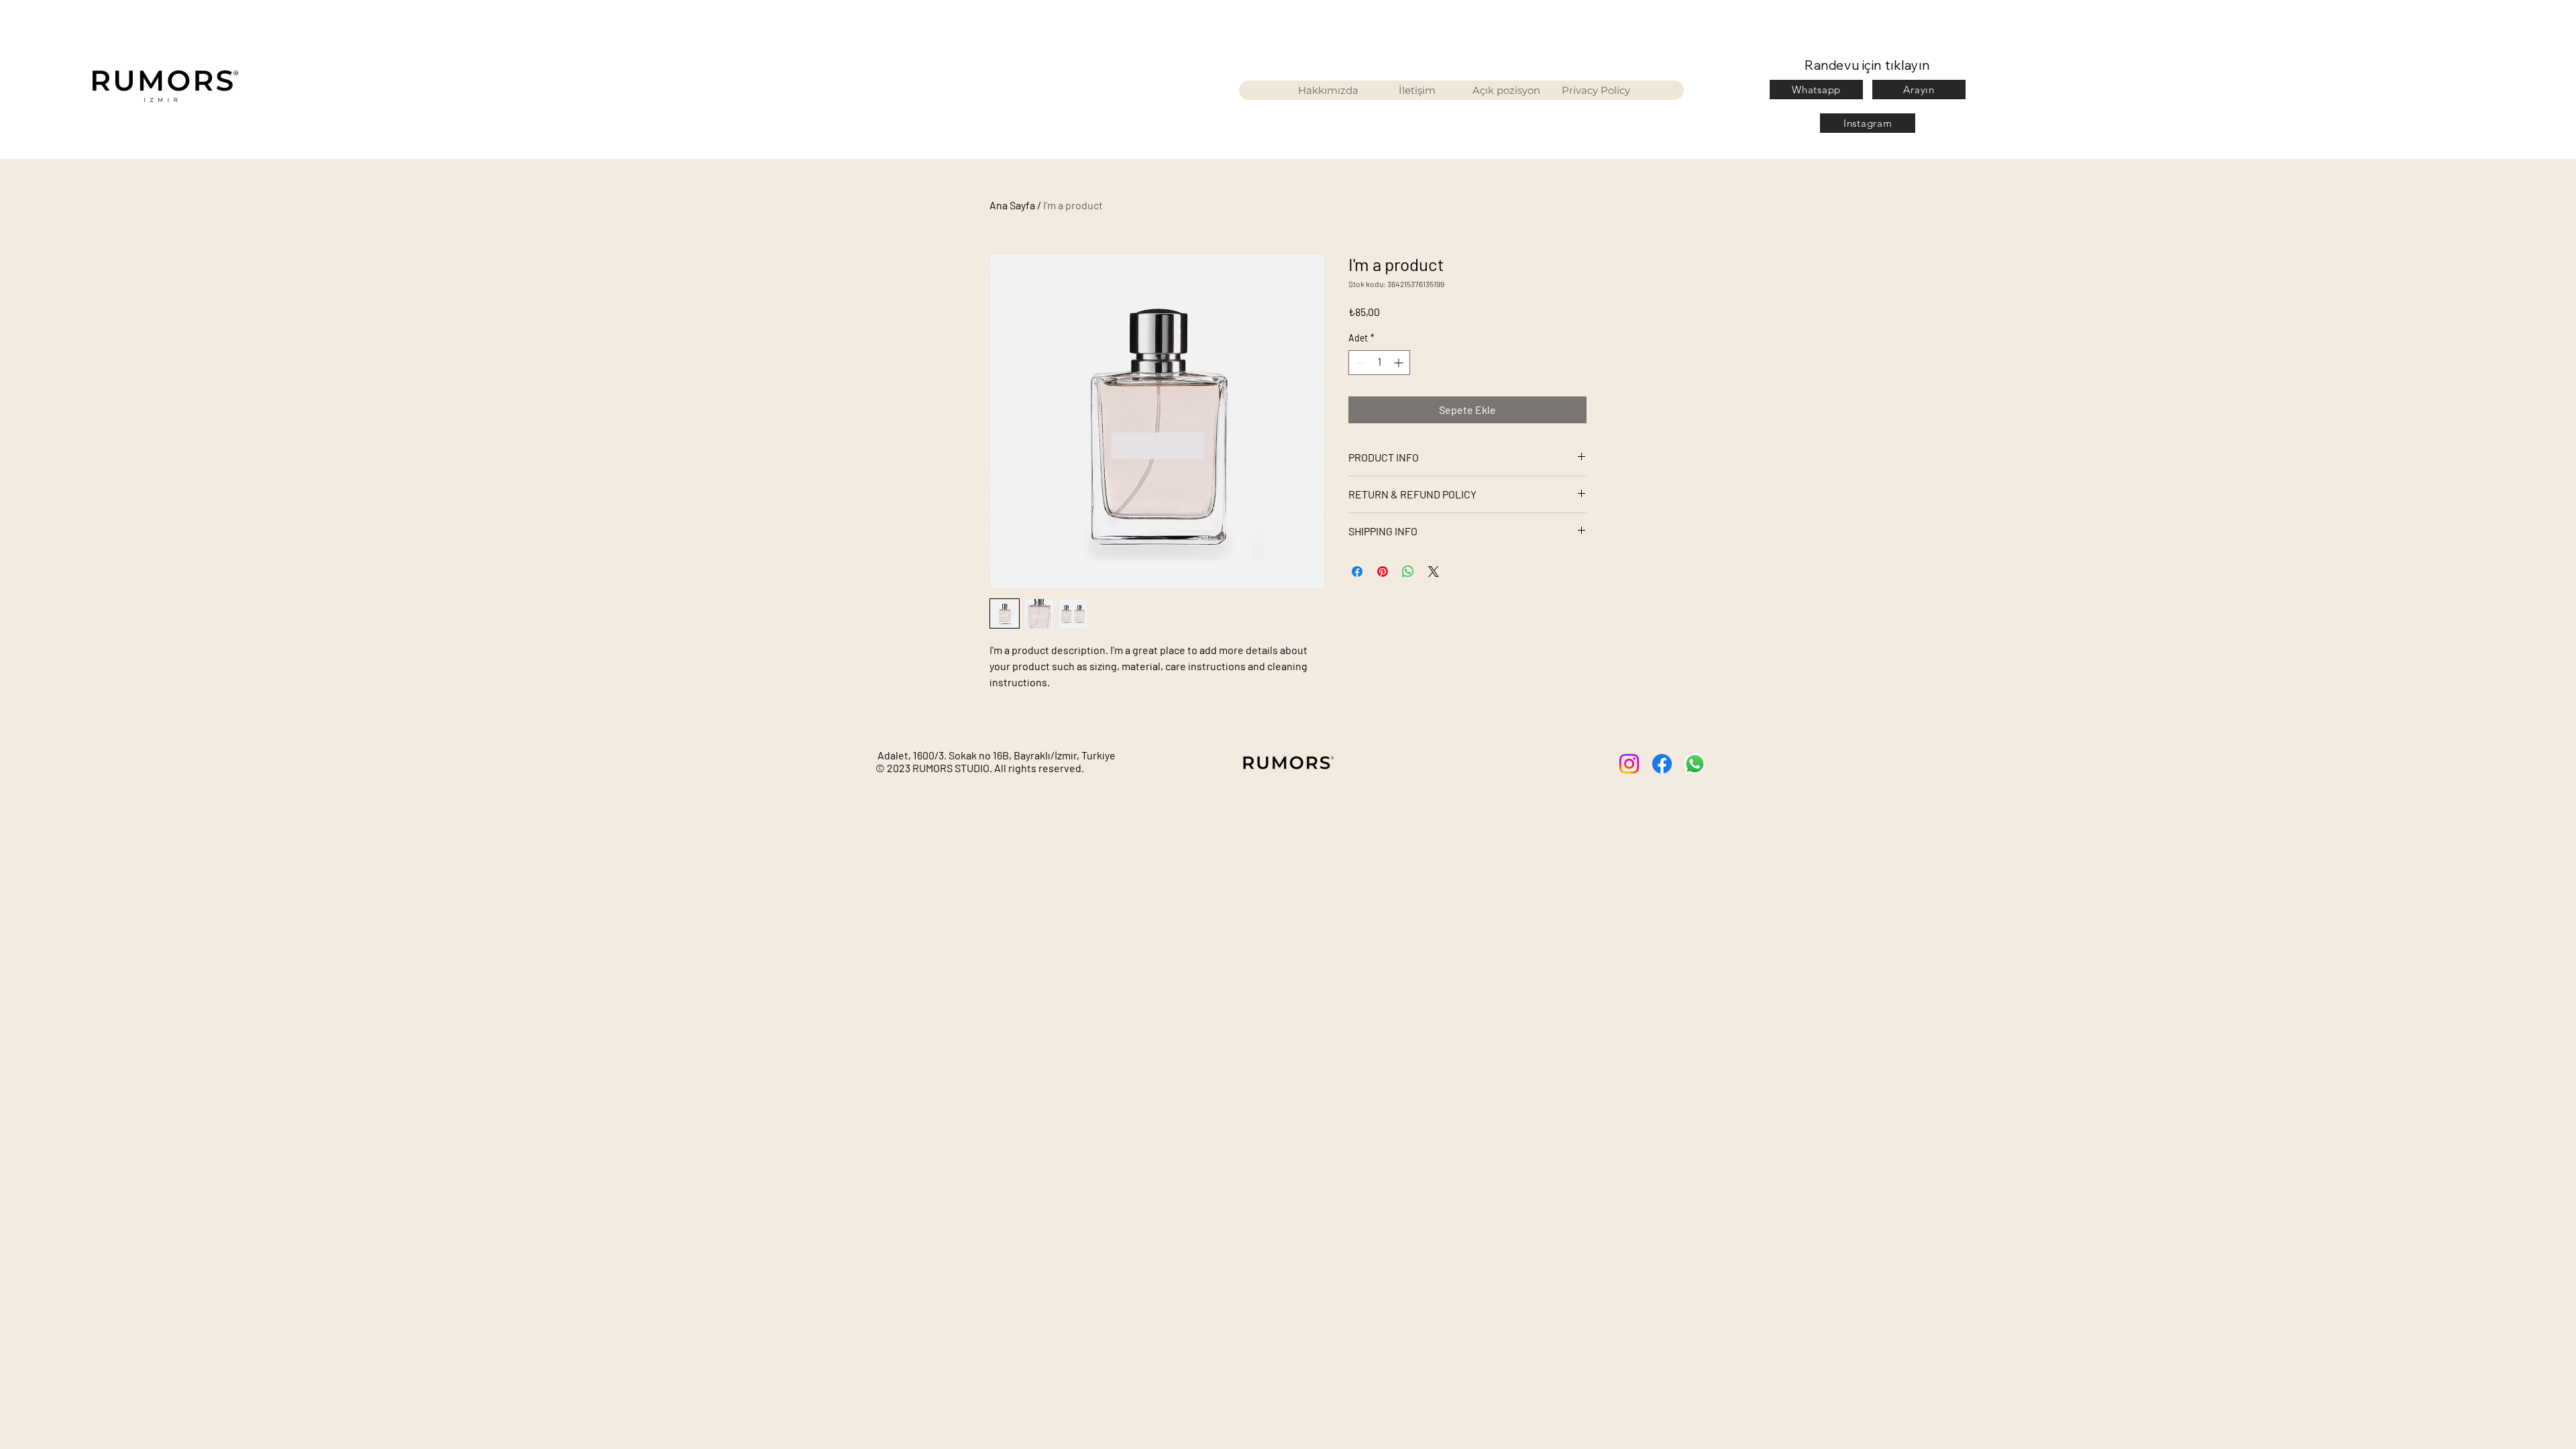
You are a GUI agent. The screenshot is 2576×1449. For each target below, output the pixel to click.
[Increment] (1400, 363)
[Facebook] (1662, 764)
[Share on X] (1434, 572)
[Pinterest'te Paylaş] (1383, 572)
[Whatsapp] (1695, 764)
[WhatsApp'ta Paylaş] (1408, 572)
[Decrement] (1359, 363)
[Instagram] (1629, 764)
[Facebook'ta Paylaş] (1357, 572)
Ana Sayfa (1012, 205)
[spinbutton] (1379, 363)
